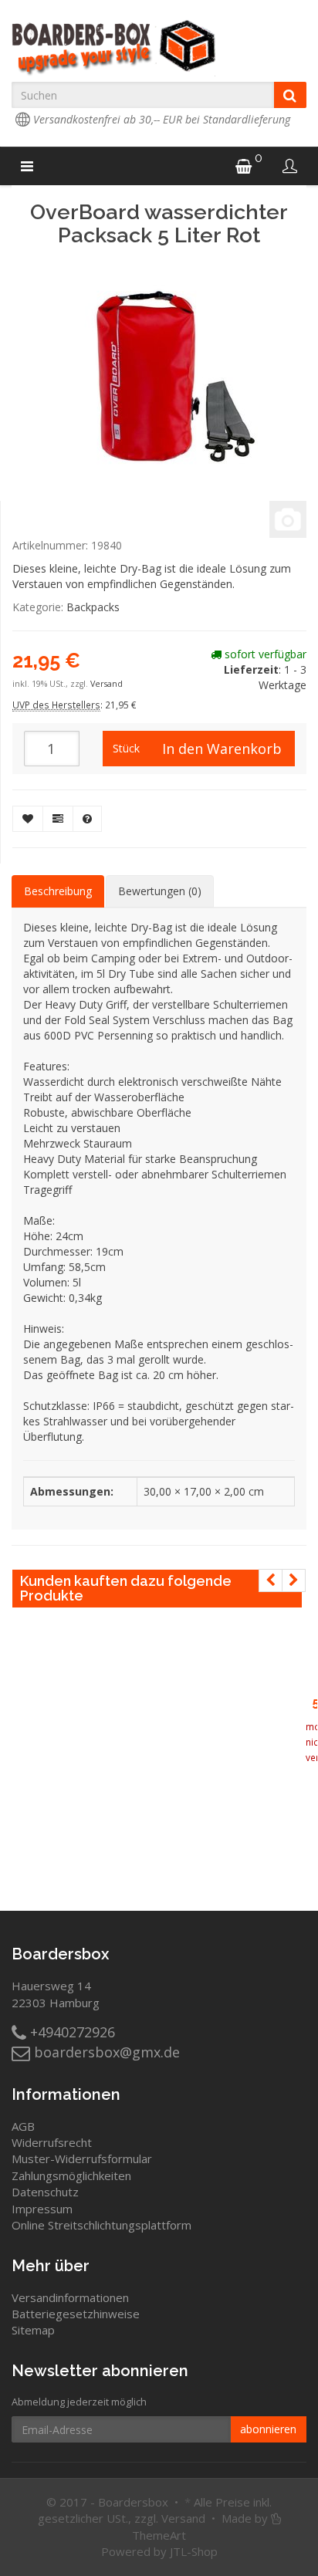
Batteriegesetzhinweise (76, 2314)
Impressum (42, 2209)
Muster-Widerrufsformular (82, 2158)
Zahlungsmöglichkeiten (71, 2175)
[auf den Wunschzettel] (28, 819)
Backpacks (93, 607)
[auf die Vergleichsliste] (58, 819)
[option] (311, 1733)
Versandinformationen (70, 2297)
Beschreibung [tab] (58, 891)
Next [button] (294, 1580)
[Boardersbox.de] (159, 48)
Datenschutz (45, 2192)
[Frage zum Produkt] (87, 819)
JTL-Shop (194, 2551)
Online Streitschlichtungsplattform (101, 2225)
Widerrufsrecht (52, 2142)
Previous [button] (271, 1580)
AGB (23, 2126)
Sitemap (33, 2330)
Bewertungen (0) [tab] (160, 891)
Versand (107, 684)
